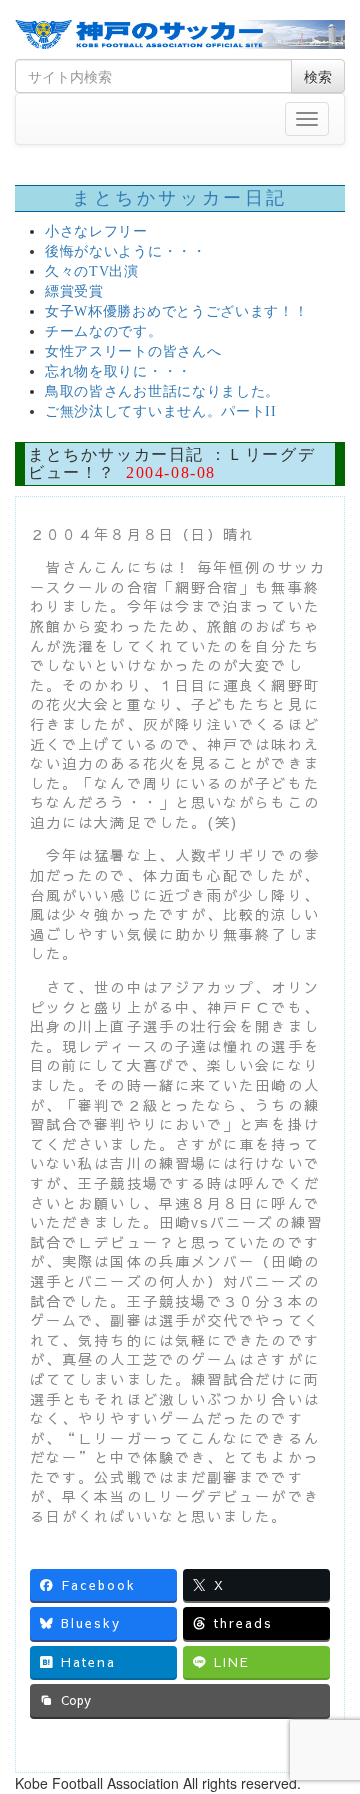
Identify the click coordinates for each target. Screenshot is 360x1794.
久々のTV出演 (92, 271)
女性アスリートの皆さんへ (133, 351)
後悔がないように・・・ (126, 251)
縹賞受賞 (74, 291)
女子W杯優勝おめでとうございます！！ (177, 311)
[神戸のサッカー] (180, 34)
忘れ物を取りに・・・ (118, 371)
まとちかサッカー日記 (180, 198)
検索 (318, 76)
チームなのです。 (104, 331)
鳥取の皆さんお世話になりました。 (162, 391)
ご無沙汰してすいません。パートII (161, 411)
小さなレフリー (96, 231)
